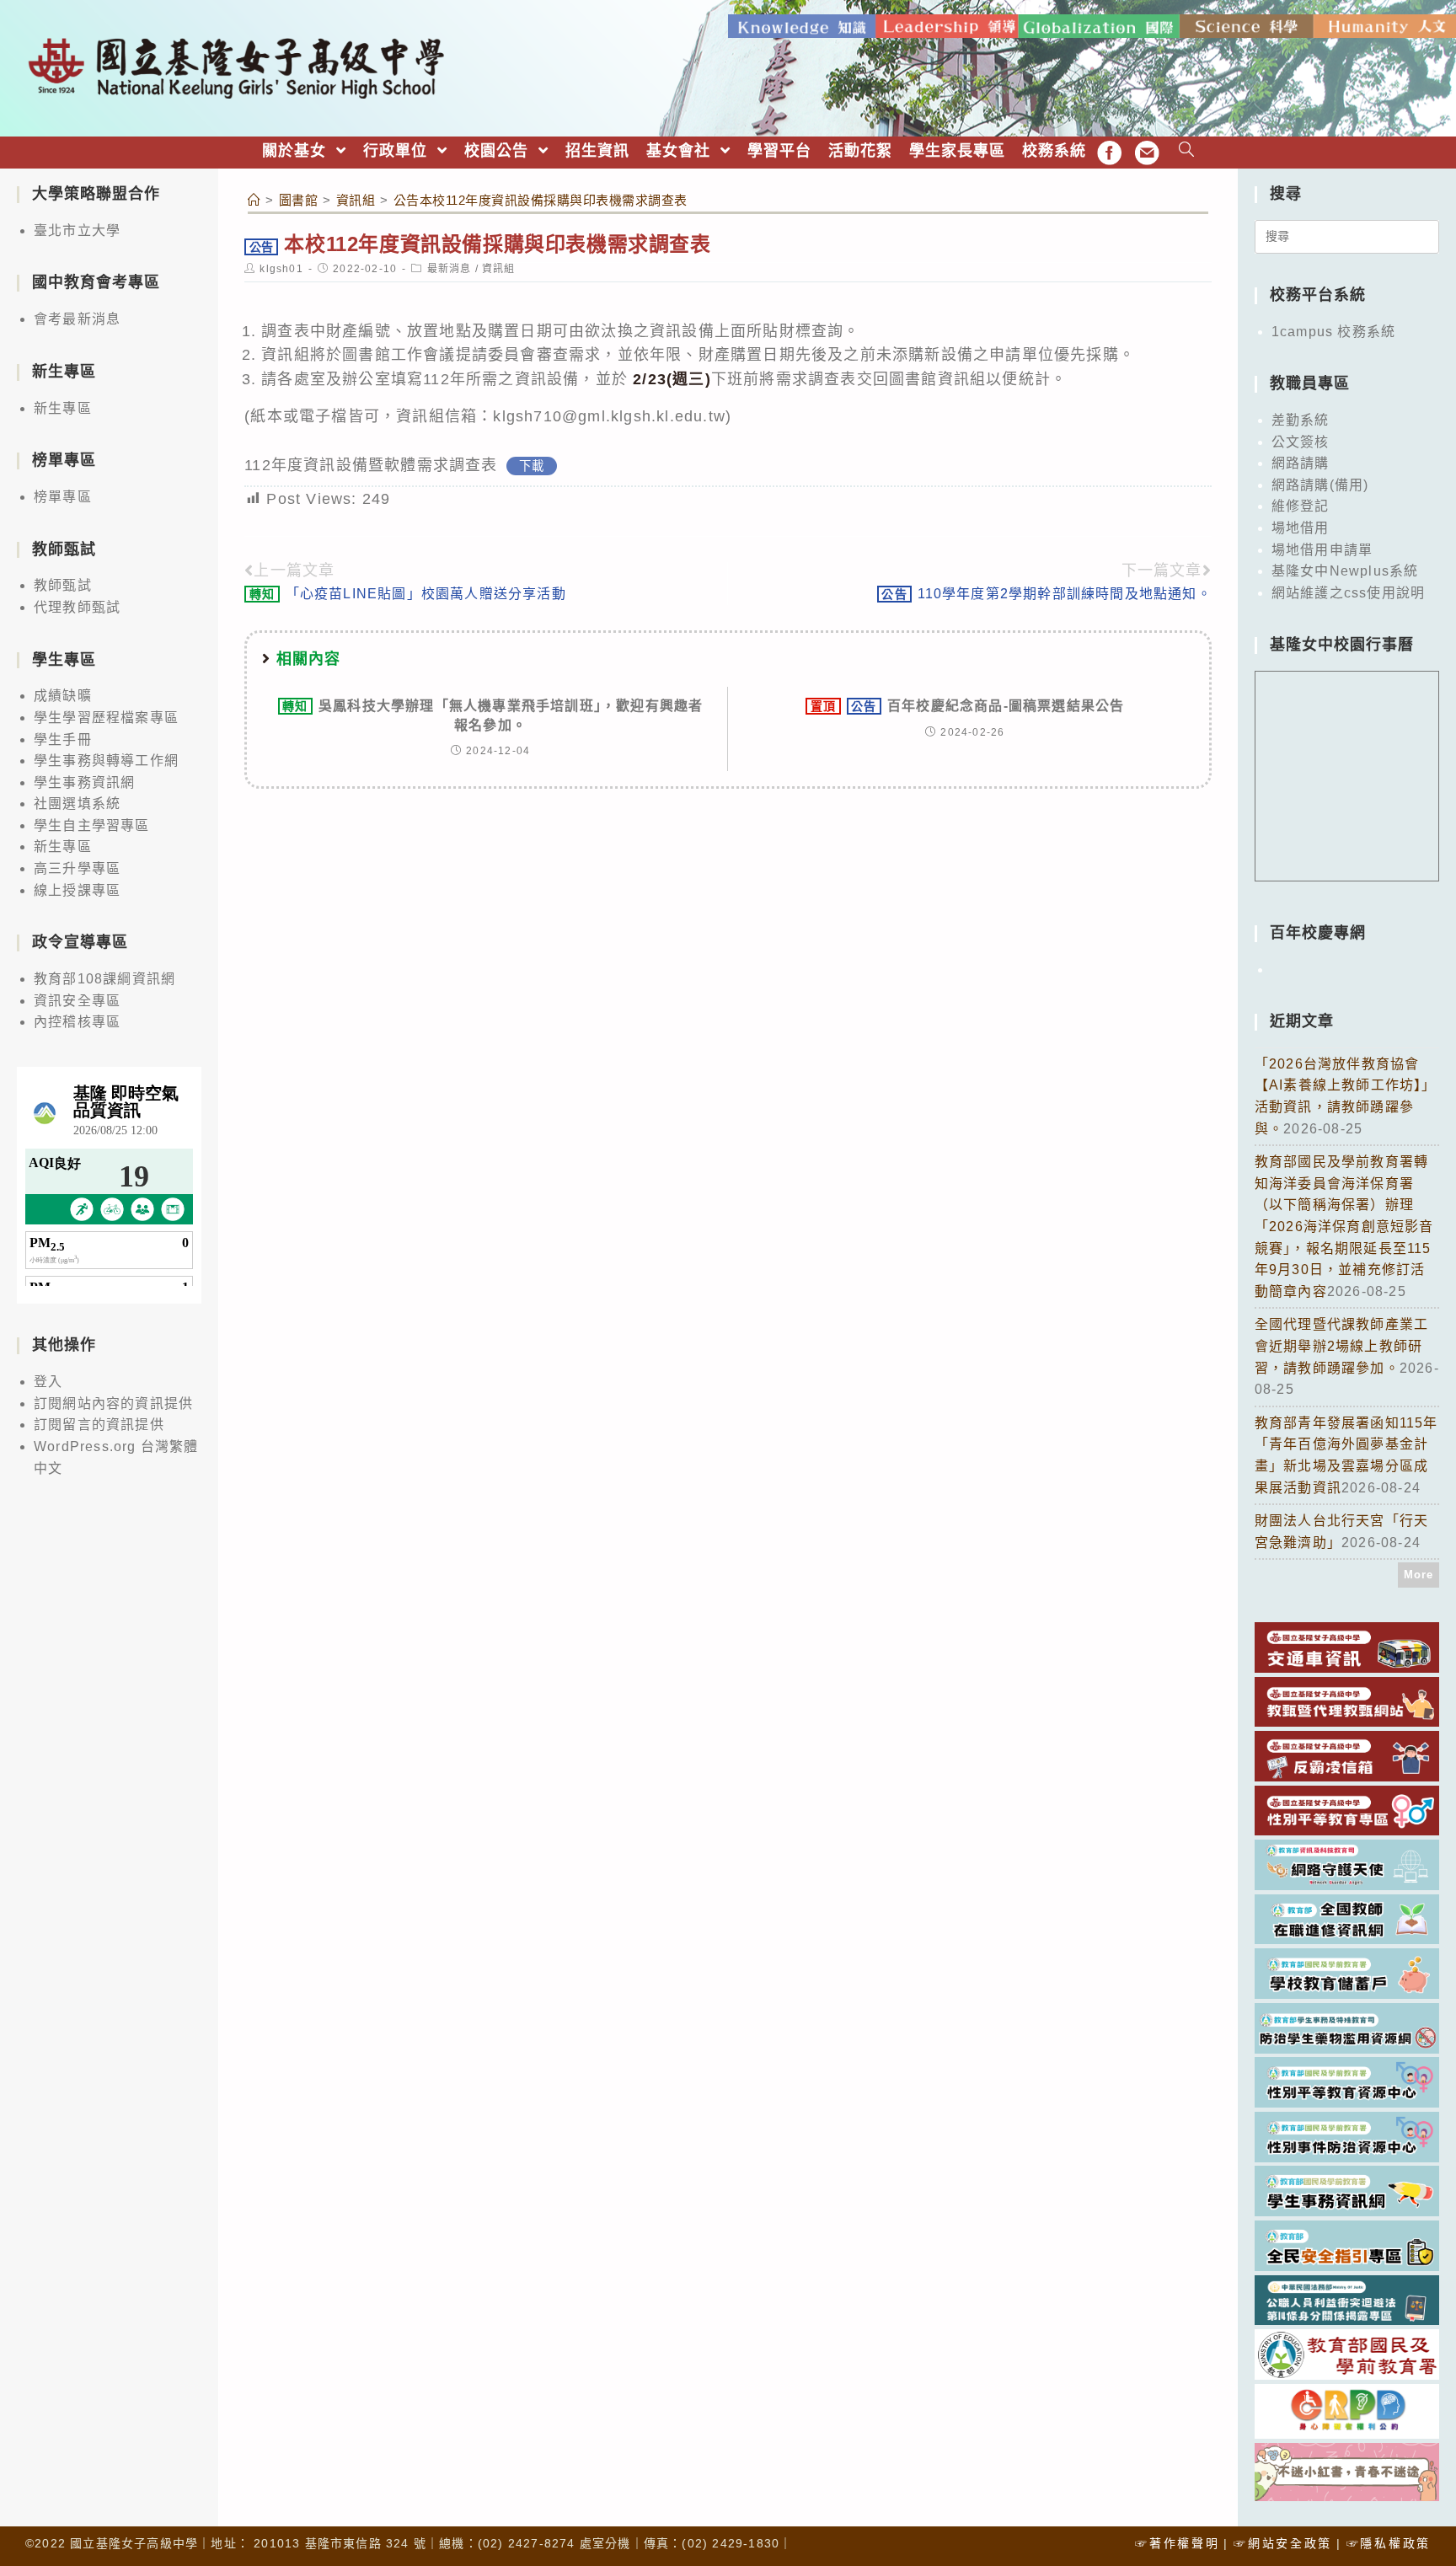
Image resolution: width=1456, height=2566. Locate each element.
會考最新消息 (77, 319)
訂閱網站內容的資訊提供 (113, 1404)
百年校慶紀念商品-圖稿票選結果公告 (968, 706)
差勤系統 (1301, 420)
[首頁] (254, 200)
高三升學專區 (77, 868)
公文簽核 (1301, 442)
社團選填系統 (77, 804)
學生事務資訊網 (84, 782)
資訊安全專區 (77, 1001)
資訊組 (499, 269)
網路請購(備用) (1320, 485)
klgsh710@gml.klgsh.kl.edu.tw (609, 416)
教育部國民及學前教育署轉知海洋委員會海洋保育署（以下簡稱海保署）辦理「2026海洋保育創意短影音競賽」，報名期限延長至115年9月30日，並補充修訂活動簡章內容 (1344, 1227)
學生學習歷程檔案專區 (106, 718)
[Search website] (1187, 151)
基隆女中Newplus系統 (1345, 571)
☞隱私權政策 (1389, 2543)
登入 (48, 1382)
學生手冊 (63, 739)
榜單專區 (63, 497)
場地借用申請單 (1322, 550)
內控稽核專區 (77, 1022)
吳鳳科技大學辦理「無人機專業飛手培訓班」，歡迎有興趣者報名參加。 (492, 715)
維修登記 (1301, 506)
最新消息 (450, 269)
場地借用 (1301, 528)
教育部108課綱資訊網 (104, 979)
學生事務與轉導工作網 (106, 761)
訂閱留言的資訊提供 (99, 1425)
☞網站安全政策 (1283, 2543)
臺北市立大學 (77, 230)
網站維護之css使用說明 (1348, 593)
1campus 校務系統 (1333, 332)
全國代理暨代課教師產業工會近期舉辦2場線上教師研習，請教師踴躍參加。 (1341, 1346)
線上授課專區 (77, 890)
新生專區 (63, 408)
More (1419, 1575)
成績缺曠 (63, 696)
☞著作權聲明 (1177, 2543)
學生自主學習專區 (92, 825)
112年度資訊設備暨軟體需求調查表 (371, 465)
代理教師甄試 (77, 607)
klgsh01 (281, 269)
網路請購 (1301, 463)
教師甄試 (63, 585)
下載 (532, 466)
